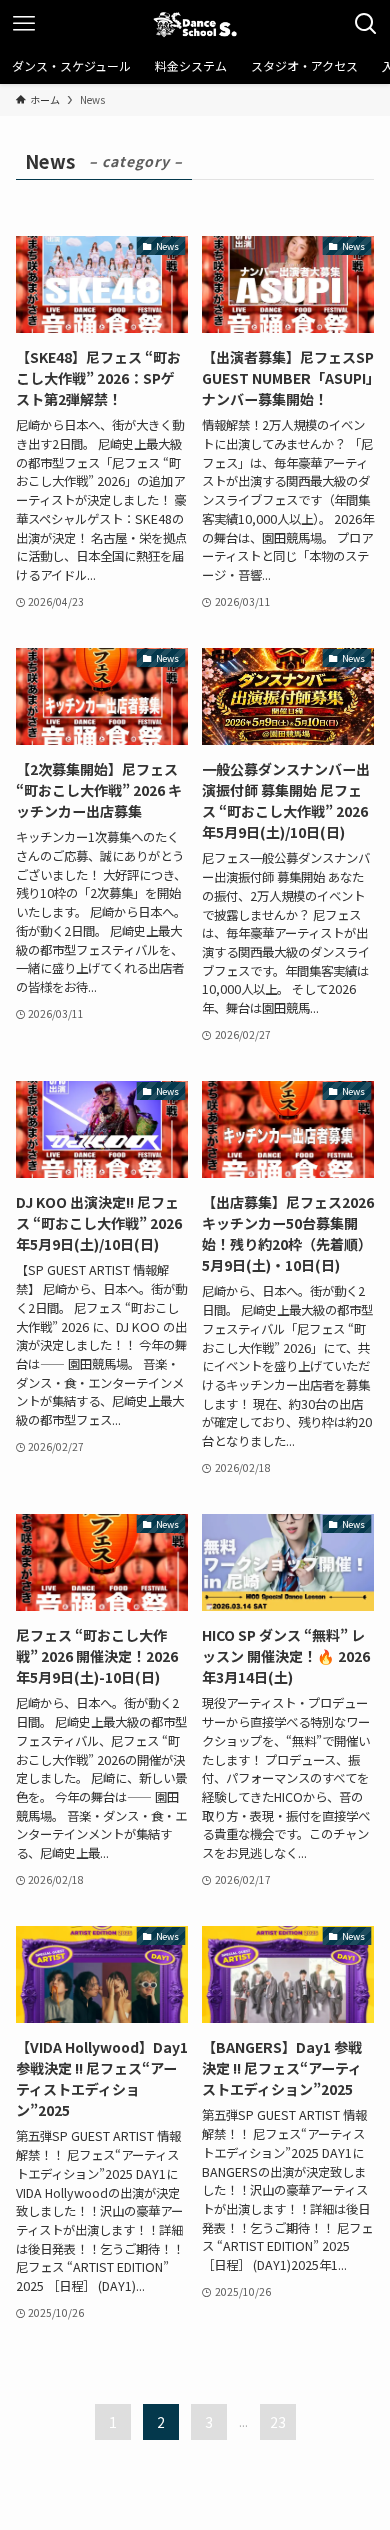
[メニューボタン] (24, 24)
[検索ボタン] (366, 24)
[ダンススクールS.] (195, 24)
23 (278, 2422)
